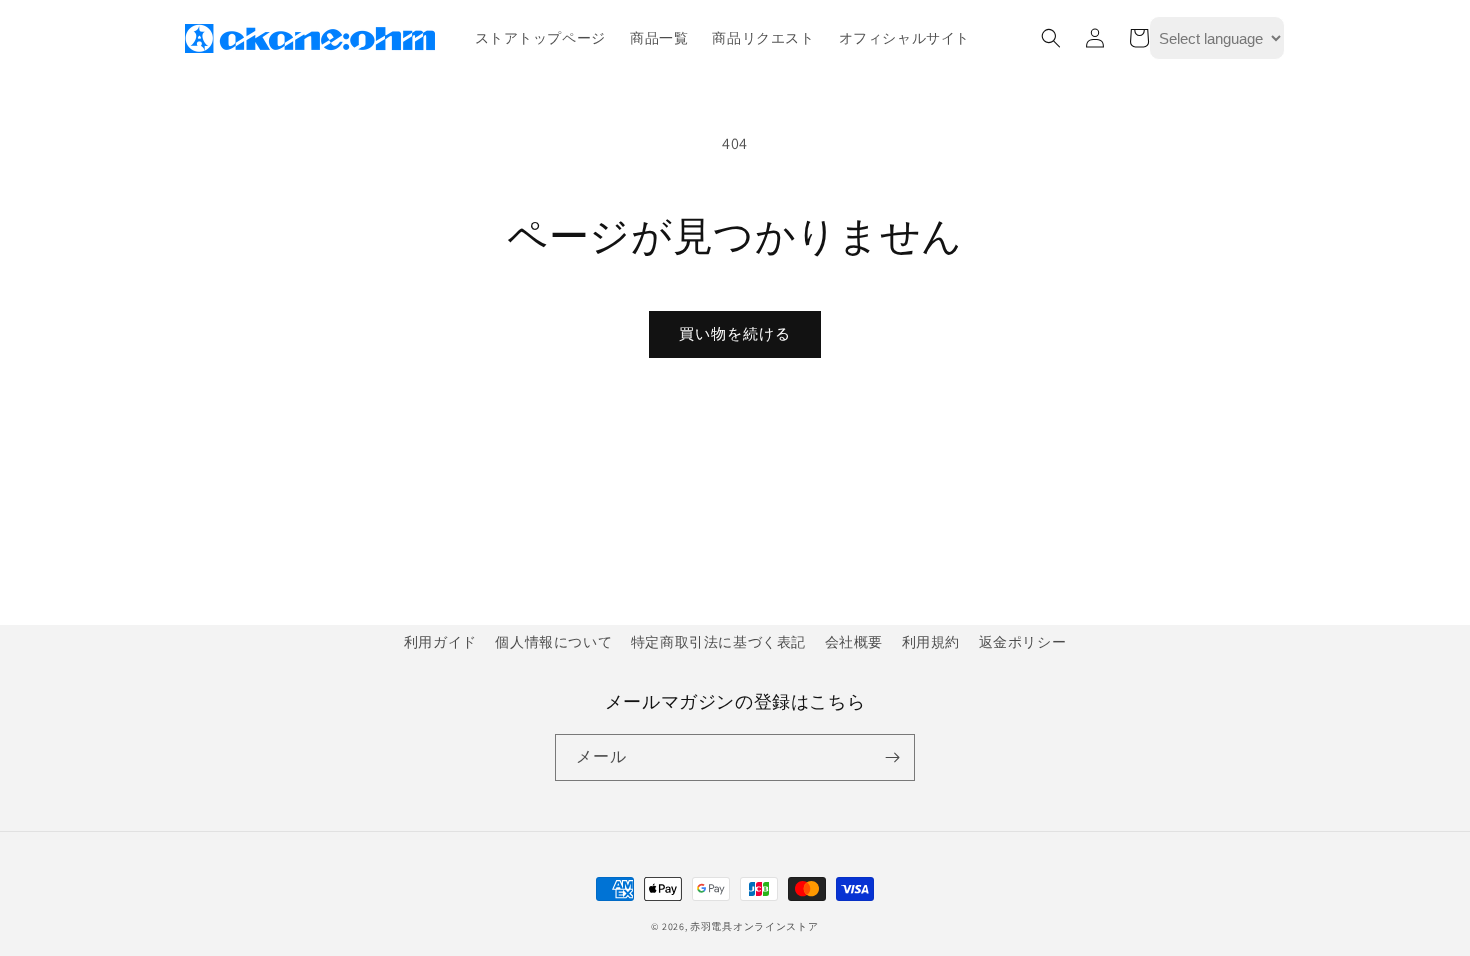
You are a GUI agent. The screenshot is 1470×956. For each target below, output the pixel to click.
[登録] (892, 757)
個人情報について (553, 642)
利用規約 (931, 642)
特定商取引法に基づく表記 (718, 642)
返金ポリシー (1023, 642)
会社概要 (854, 642)
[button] (1051, 38)
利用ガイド (440, 642)
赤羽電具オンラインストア (754, 926)
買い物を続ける (735, 333)
